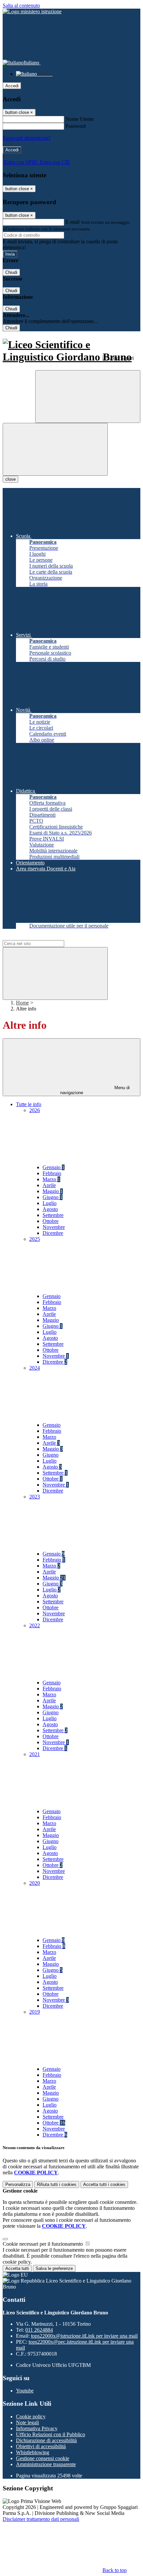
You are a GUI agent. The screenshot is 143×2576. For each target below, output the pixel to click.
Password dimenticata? (27, 138)
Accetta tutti (104, 2184)
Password (76, 126)
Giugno (53, 1197)
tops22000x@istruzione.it (84, 2336)
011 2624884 (39, 2330)
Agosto (50, 1209)
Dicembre (53, 1233)
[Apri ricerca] (88, 397)
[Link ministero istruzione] (32, 11)
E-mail (72, 222)
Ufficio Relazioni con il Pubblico (51, 2434)
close (10, 479)
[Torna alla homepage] (71, 351)
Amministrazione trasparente (46, 2464)
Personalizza (18, 2184)
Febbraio (52, 1173)
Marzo (51, 1179)
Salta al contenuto (21, 5)
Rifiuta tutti (57, 2184)
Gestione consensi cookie (43, 2458)
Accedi (12, 86)
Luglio (50, 1203)
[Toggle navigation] (55, 449)
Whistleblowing (33, 2452)
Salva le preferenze (54, 2268)
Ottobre (51, 1221)
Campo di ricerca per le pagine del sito (43, 937)
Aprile (49, 1185)
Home (22, 1003)
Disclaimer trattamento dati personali (41, 2519)
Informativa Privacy (37, 2428)
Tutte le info (29, 1104)
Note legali (27, 2422)
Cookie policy (31, 2416)
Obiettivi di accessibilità (41, 2446)
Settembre (53, 1215)
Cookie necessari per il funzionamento (43, 2244)
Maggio (53, 1191)
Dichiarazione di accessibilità (46, 2440)
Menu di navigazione (95, 1090)
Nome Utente (80, 119)
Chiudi (11, 272)
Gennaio (54, 1167)
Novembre (54, 1227)
